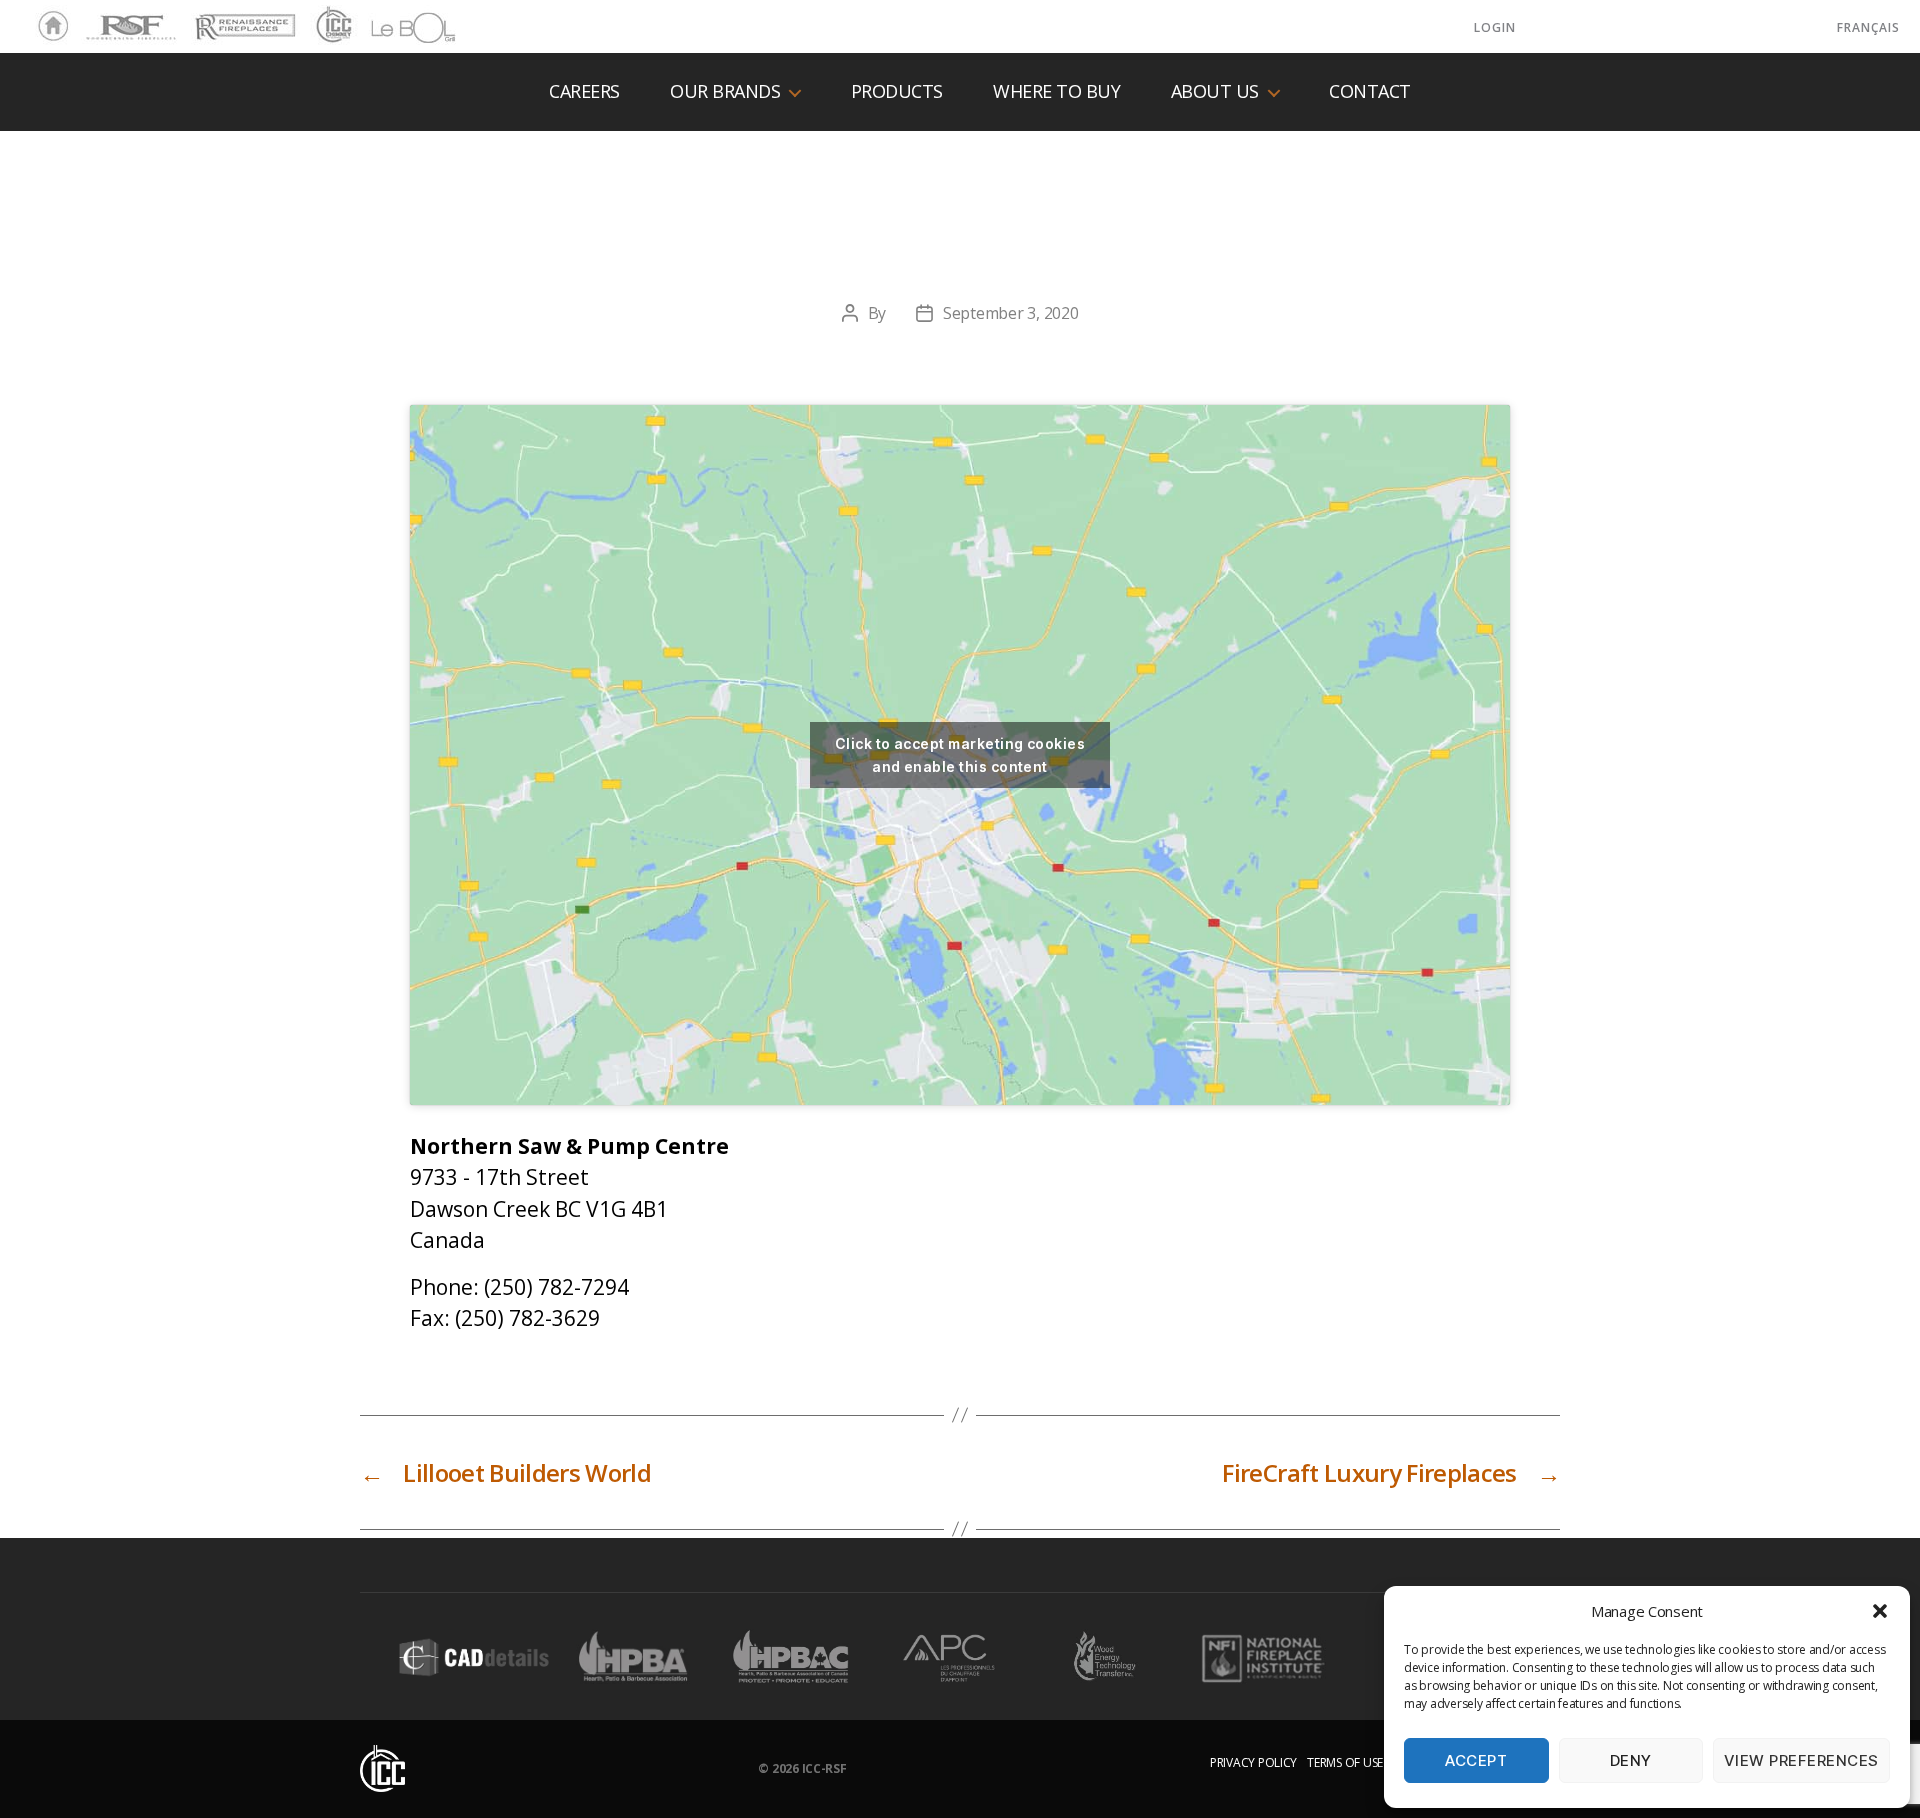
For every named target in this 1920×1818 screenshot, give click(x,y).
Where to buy (1056, 92)
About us (1215, 92)
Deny (1631, 1760)
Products (897, 92)
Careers (584, 92)
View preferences (1801, 1760)
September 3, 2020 (1010, 313)
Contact (1370, 92)
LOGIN (1495, 27)
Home (48, 27)
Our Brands (725, 92)
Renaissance (242, 18)
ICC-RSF (824, 1768)
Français (1868, 27)
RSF (96, 18)
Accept (1476, 1760)
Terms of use (1345, 1762)
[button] (1880, 1611)
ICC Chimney (331, 27)
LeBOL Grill (395, 27)
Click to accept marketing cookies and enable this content (960, 755)
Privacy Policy (1253, 1762)
